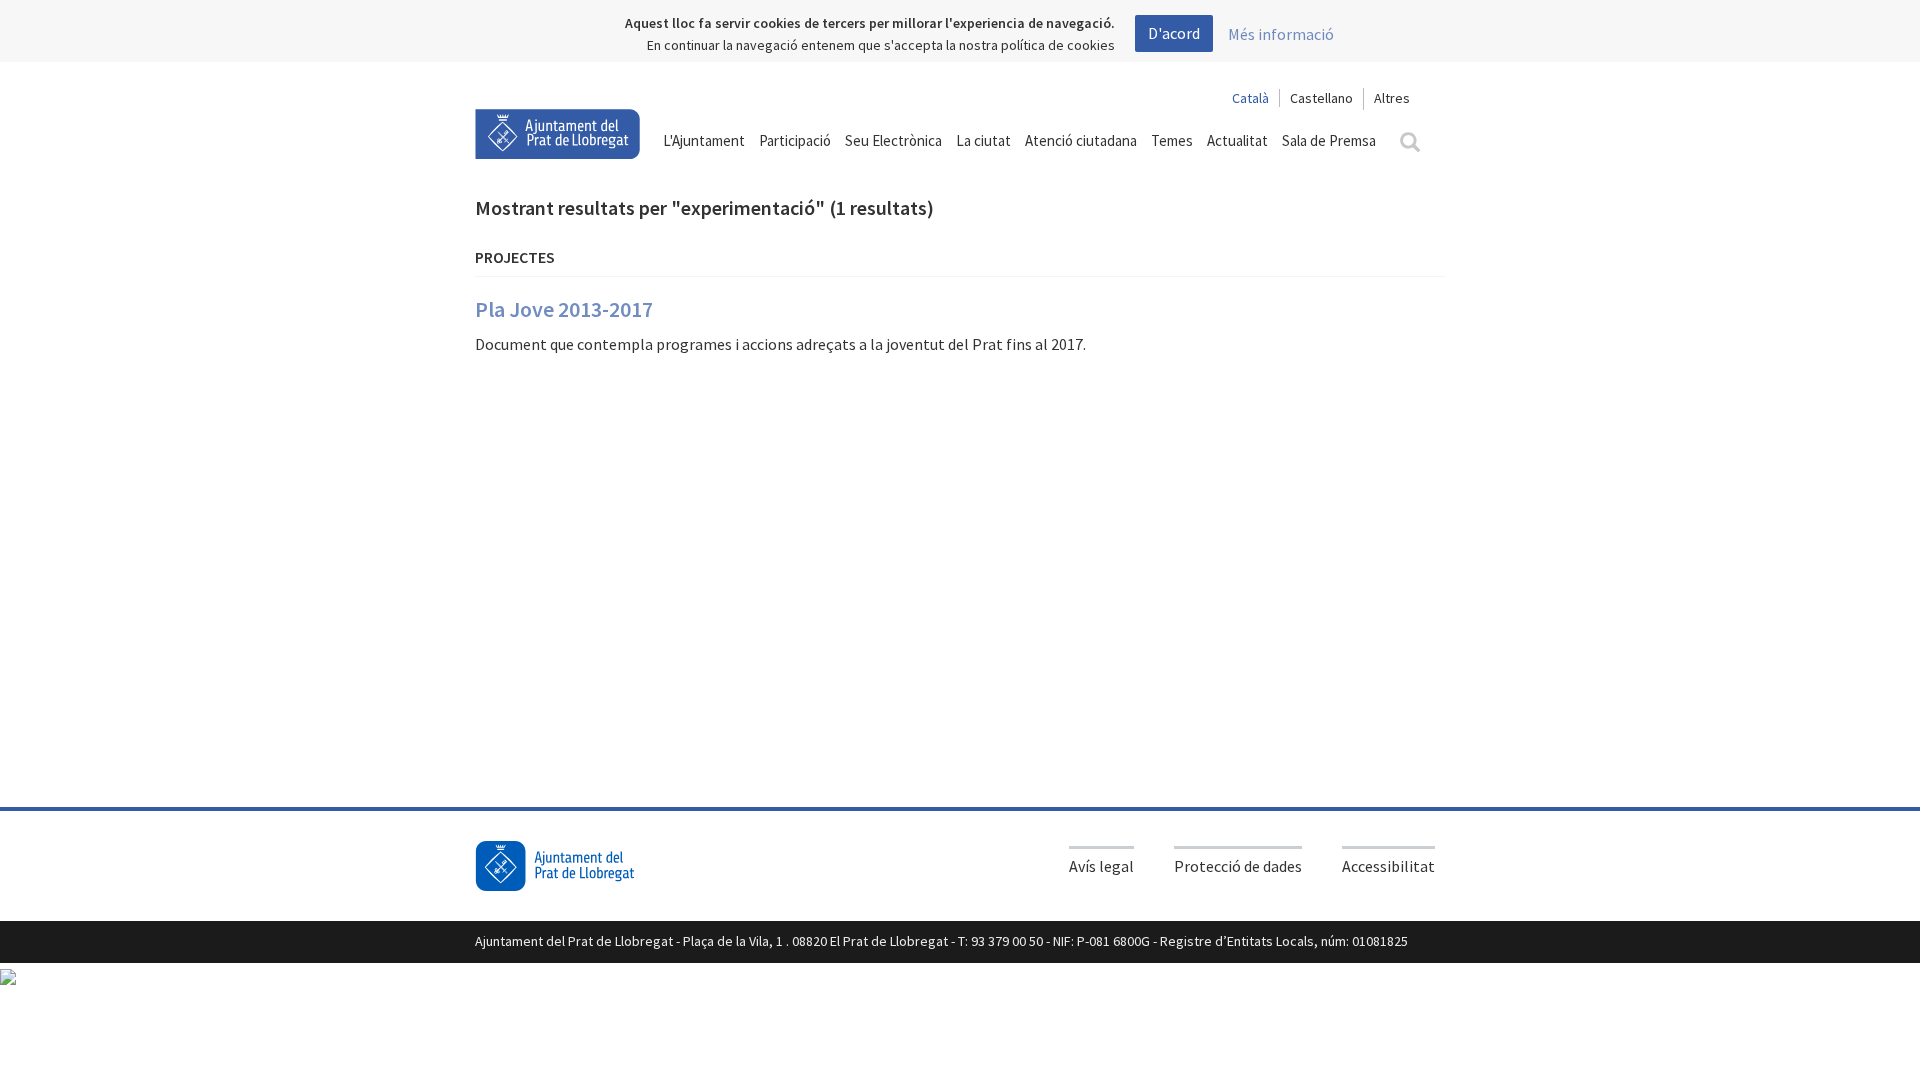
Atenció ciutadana (1081, 140)
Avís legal (1101, 866)
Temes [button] (1172, 140)
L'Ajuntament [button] (704, 140)
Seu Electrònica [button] (893, 140)
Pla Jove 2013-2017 (564, 309)
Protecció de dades (1238, 866)
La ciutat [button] (983, 140)
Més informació (1281, 34)
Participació (795, 140)
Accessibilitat (1388, 866)
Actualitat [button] (1237, 140)
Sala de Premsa (1329, 140)
